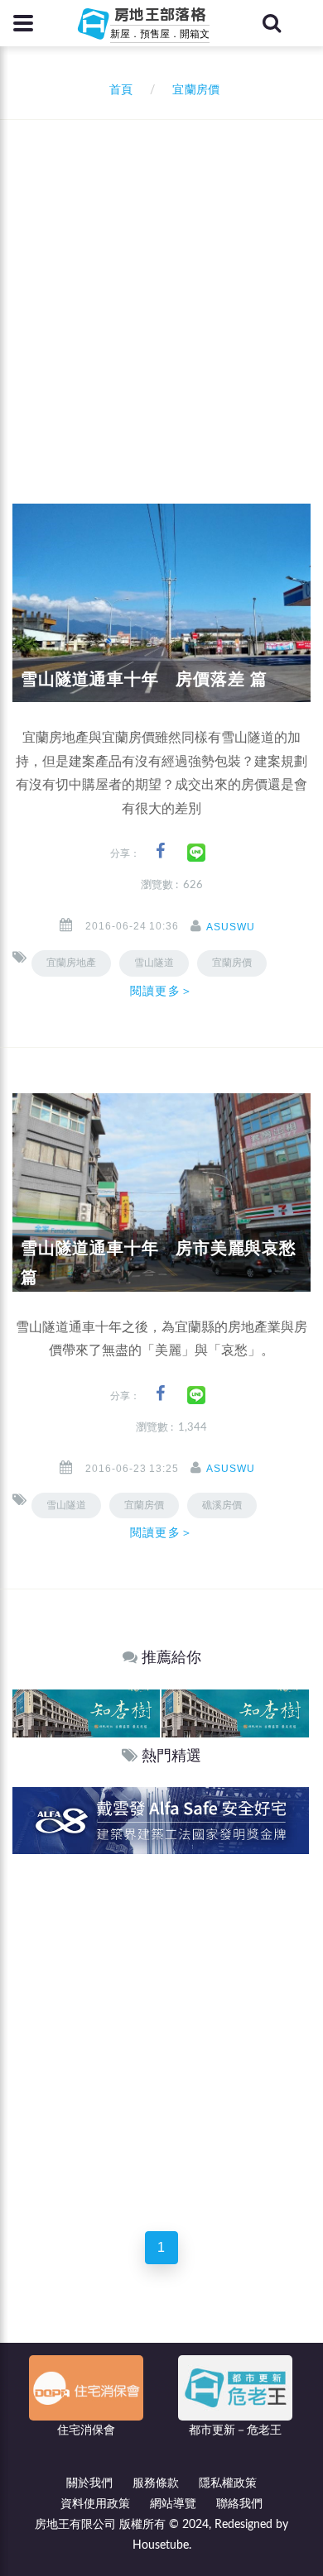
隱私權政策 (228, 2483)
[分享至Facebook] (160, 851)
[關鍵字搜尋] (272, 23)
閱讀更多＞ (161, 991)
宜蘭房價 (232, 963)
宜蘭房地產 (71, 963)
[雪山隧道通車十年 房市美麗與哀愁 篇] (161, 1192)
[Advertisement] (161, 289)
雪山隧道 (66, 1505)
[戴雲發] (161, 1820)
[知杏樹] (86, 1712)
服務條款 (156, 2483)
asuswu (231, 927)
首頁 (118, 90)
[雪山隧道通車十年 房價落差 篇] (161, 603)
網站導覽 (173, 2504)
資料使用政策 (95, 2504)
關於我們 (89, 2483)
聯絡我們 (239, 2504)
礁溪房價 (222, 1505)
